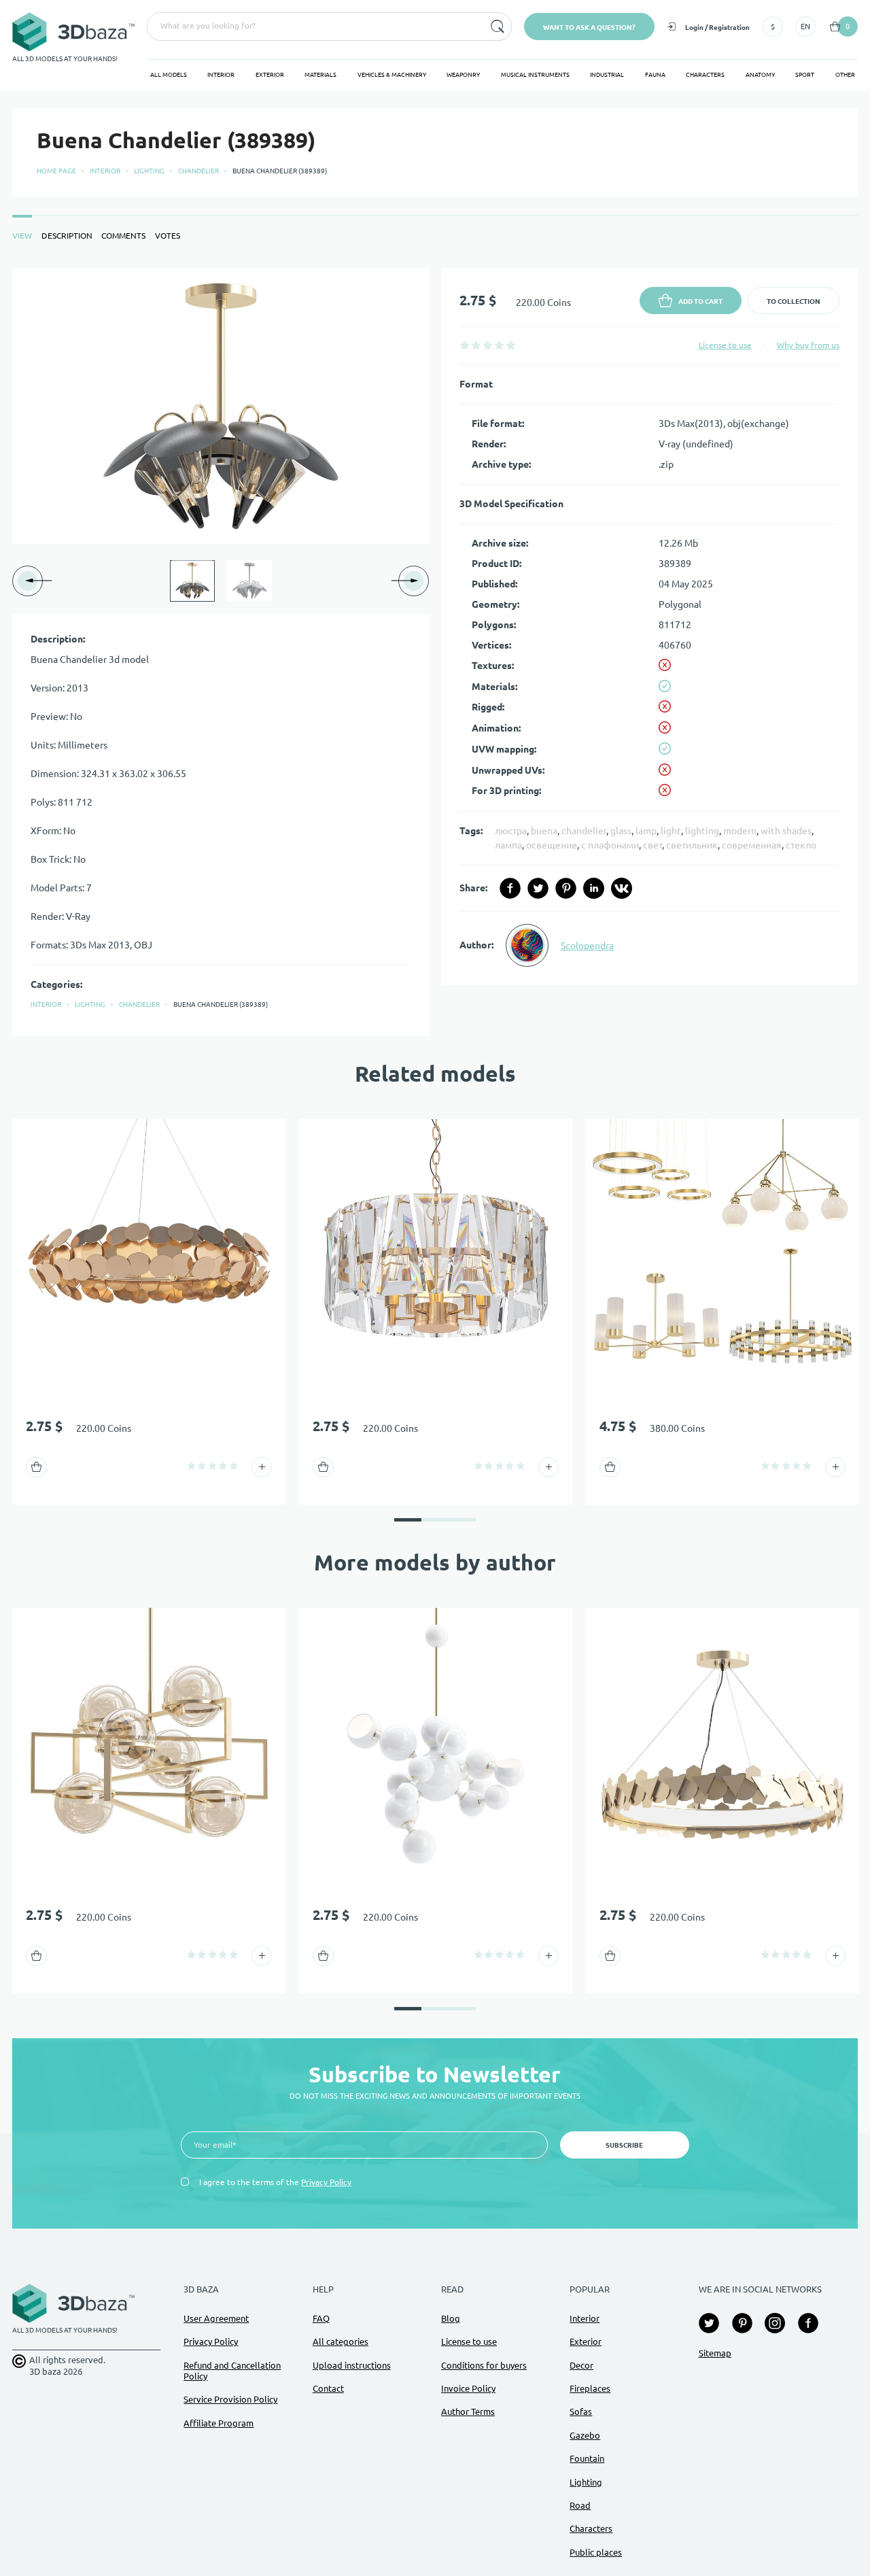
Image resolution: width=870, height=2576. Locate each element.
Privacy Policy (326, 2182)
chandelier (584, 831)
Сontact (328, 2388)
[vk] (622, 888)
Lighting (149, 171)
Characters (705, 75)
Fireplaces (590, 2388)
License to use (725, 345)
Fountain (587, 2458)
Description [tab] (67, 236)
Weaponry (463, 75)
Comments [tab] (123, 236)
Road (580, 2505)
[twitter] (538, 888)
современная (752, 845)
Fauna (655, 75)
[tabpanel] (435, 652)
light (671, 831)
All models (169, 75)
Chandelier (198, 171)
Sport (805, 75)
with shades (786, 831)
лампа (508, 845)
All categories (341, 2341)
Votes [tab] (168, 236)
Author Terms (468, 2411)
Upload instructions (352, 2365)
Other (845, 75)
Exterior (270, 75)
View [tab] (22, 236)
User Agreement (216, 2318)
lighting (702, 831)
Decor (581, 2365)
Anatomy (760, 75)
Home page (56, 171)
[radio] (465, 345)
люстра (511, 831)
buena (544, 831)
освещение (552, 845)
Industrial (607, 75)
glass (621, 831)
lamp (646, 831)
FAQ (321, 2318)
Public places (596, 2552)
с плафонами (610, 845)
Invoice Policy (468, 2388)
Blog (451, 2318)
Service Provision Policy (230, 2399)
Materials (320, 75)
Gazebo (585, 2435)
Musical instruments (535, 75)
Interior (221, 75)
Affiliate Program (219, 2423)
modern (740, 831)
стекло (801, 845)
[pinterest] (566, 888)
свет (652, 845)
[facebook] (510, 888)
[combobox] (314, 27)
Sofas (581, 2411)
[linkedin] (594, 888)
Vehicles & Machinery (392, 75)
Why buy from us (808, 345)
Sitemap (715, 2353)
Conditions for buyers (484, 2365)
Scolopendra (587, 946)
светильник (692, 845)
